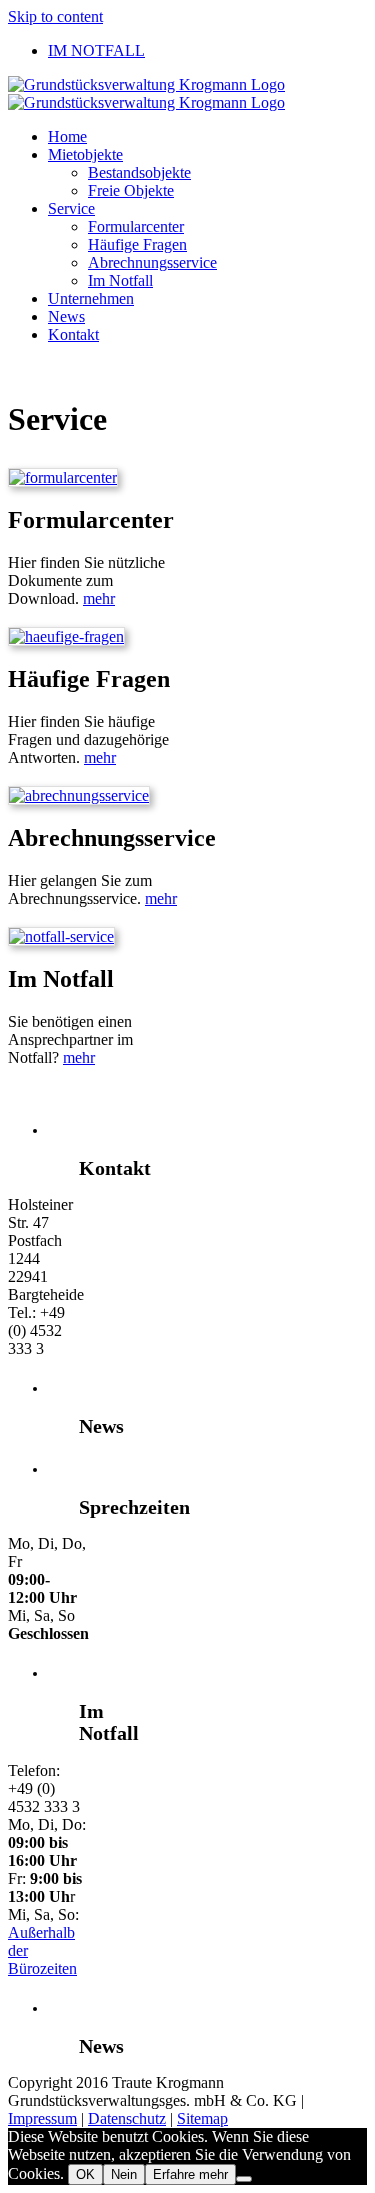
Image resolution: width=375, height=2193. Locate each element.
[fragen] (66, 636)
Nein (124, 2174)
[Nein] (244, 2179)
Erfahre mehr (190, 2174)
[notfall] (61, 936)
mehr (99, 598)
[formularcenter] (63, 477)
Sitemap (202, 2118)
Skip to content (55, 16)
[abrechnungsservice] (79, 795)
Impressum (42, 2118)
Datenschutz (127, 2118)
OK (85, 2174)
